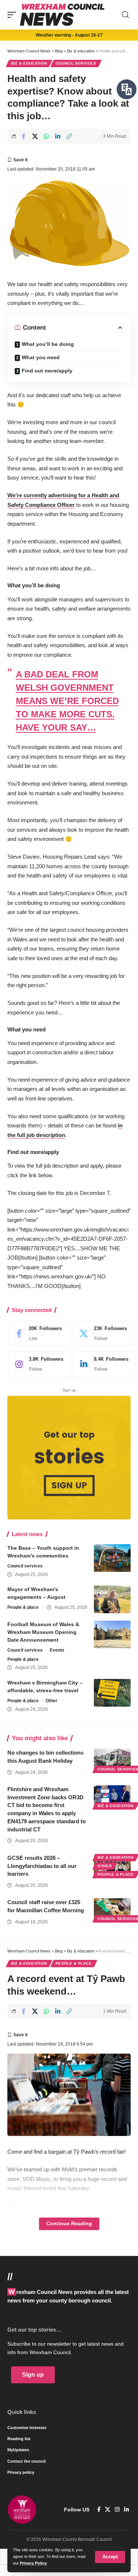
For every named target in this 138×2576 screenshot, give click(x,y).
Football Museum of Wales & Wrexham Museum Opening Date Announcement (43, 1632)
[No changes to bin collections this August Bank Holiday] (112, 1760)
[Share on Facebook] (24, 136)
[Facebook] (38, 1333)
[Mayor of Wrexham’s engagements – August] (112, 1599)
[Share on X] (35, 136)
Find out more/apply (47, 371)
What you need (41, 357)
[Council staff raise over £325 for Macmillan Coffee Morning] (112, 1909)
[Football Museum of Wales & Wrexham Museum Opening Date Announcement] (112, 1634)
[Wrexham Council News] (62, 15)
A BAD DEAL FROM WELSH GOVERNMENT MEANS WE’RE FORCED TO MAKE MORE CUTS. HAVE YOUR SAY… (67, 701)
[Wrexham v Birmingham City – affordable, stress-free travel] (112, 1693)
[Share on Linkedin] (58, 136)
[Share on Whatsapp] (46, 136)
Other (52, 1701)
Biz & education (29, 63)
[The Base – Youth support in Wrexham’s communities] (112, 1558)
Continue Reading (69, 2224)
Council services (76, 63)
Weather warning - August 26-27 (69, 35)
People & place (23, 1607)
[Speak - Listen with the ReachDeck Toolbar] (127, 89)
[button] (110, 2557)
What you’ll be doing (48, 344)
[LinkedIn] (102, 1364)
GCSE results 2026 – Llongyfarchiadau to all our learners (42, 1866)
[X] (102, 1333)
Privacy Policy (33, 2563)
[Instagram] (38, 1364)
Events (57, 1650)
